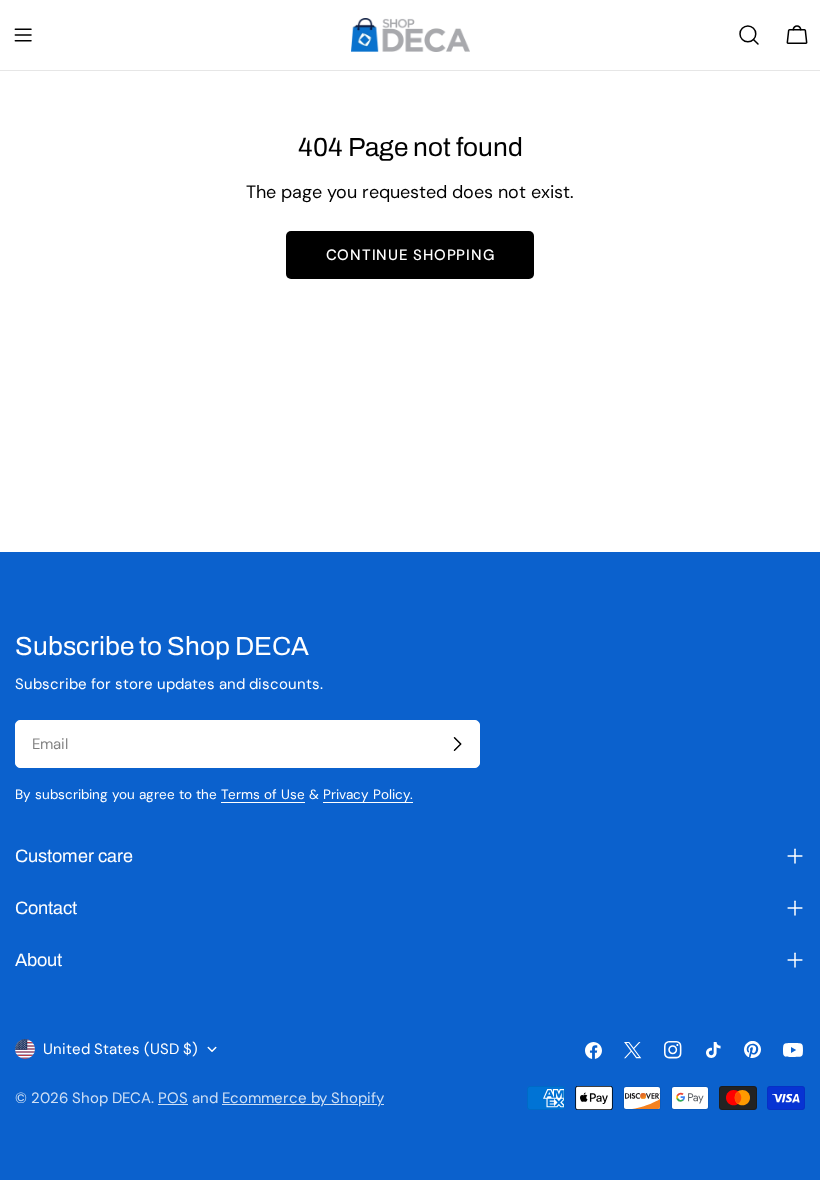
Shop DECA (111, 1098)
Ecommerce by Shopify (303, 1098)
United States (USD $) (120, 1049)
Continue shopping (410, 255)
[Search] (749, 35)
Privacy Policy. (368, 794)
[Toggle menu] (23, 35)
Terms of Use (263, 794)
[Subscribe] (457, 744)
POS (173, 1098)
